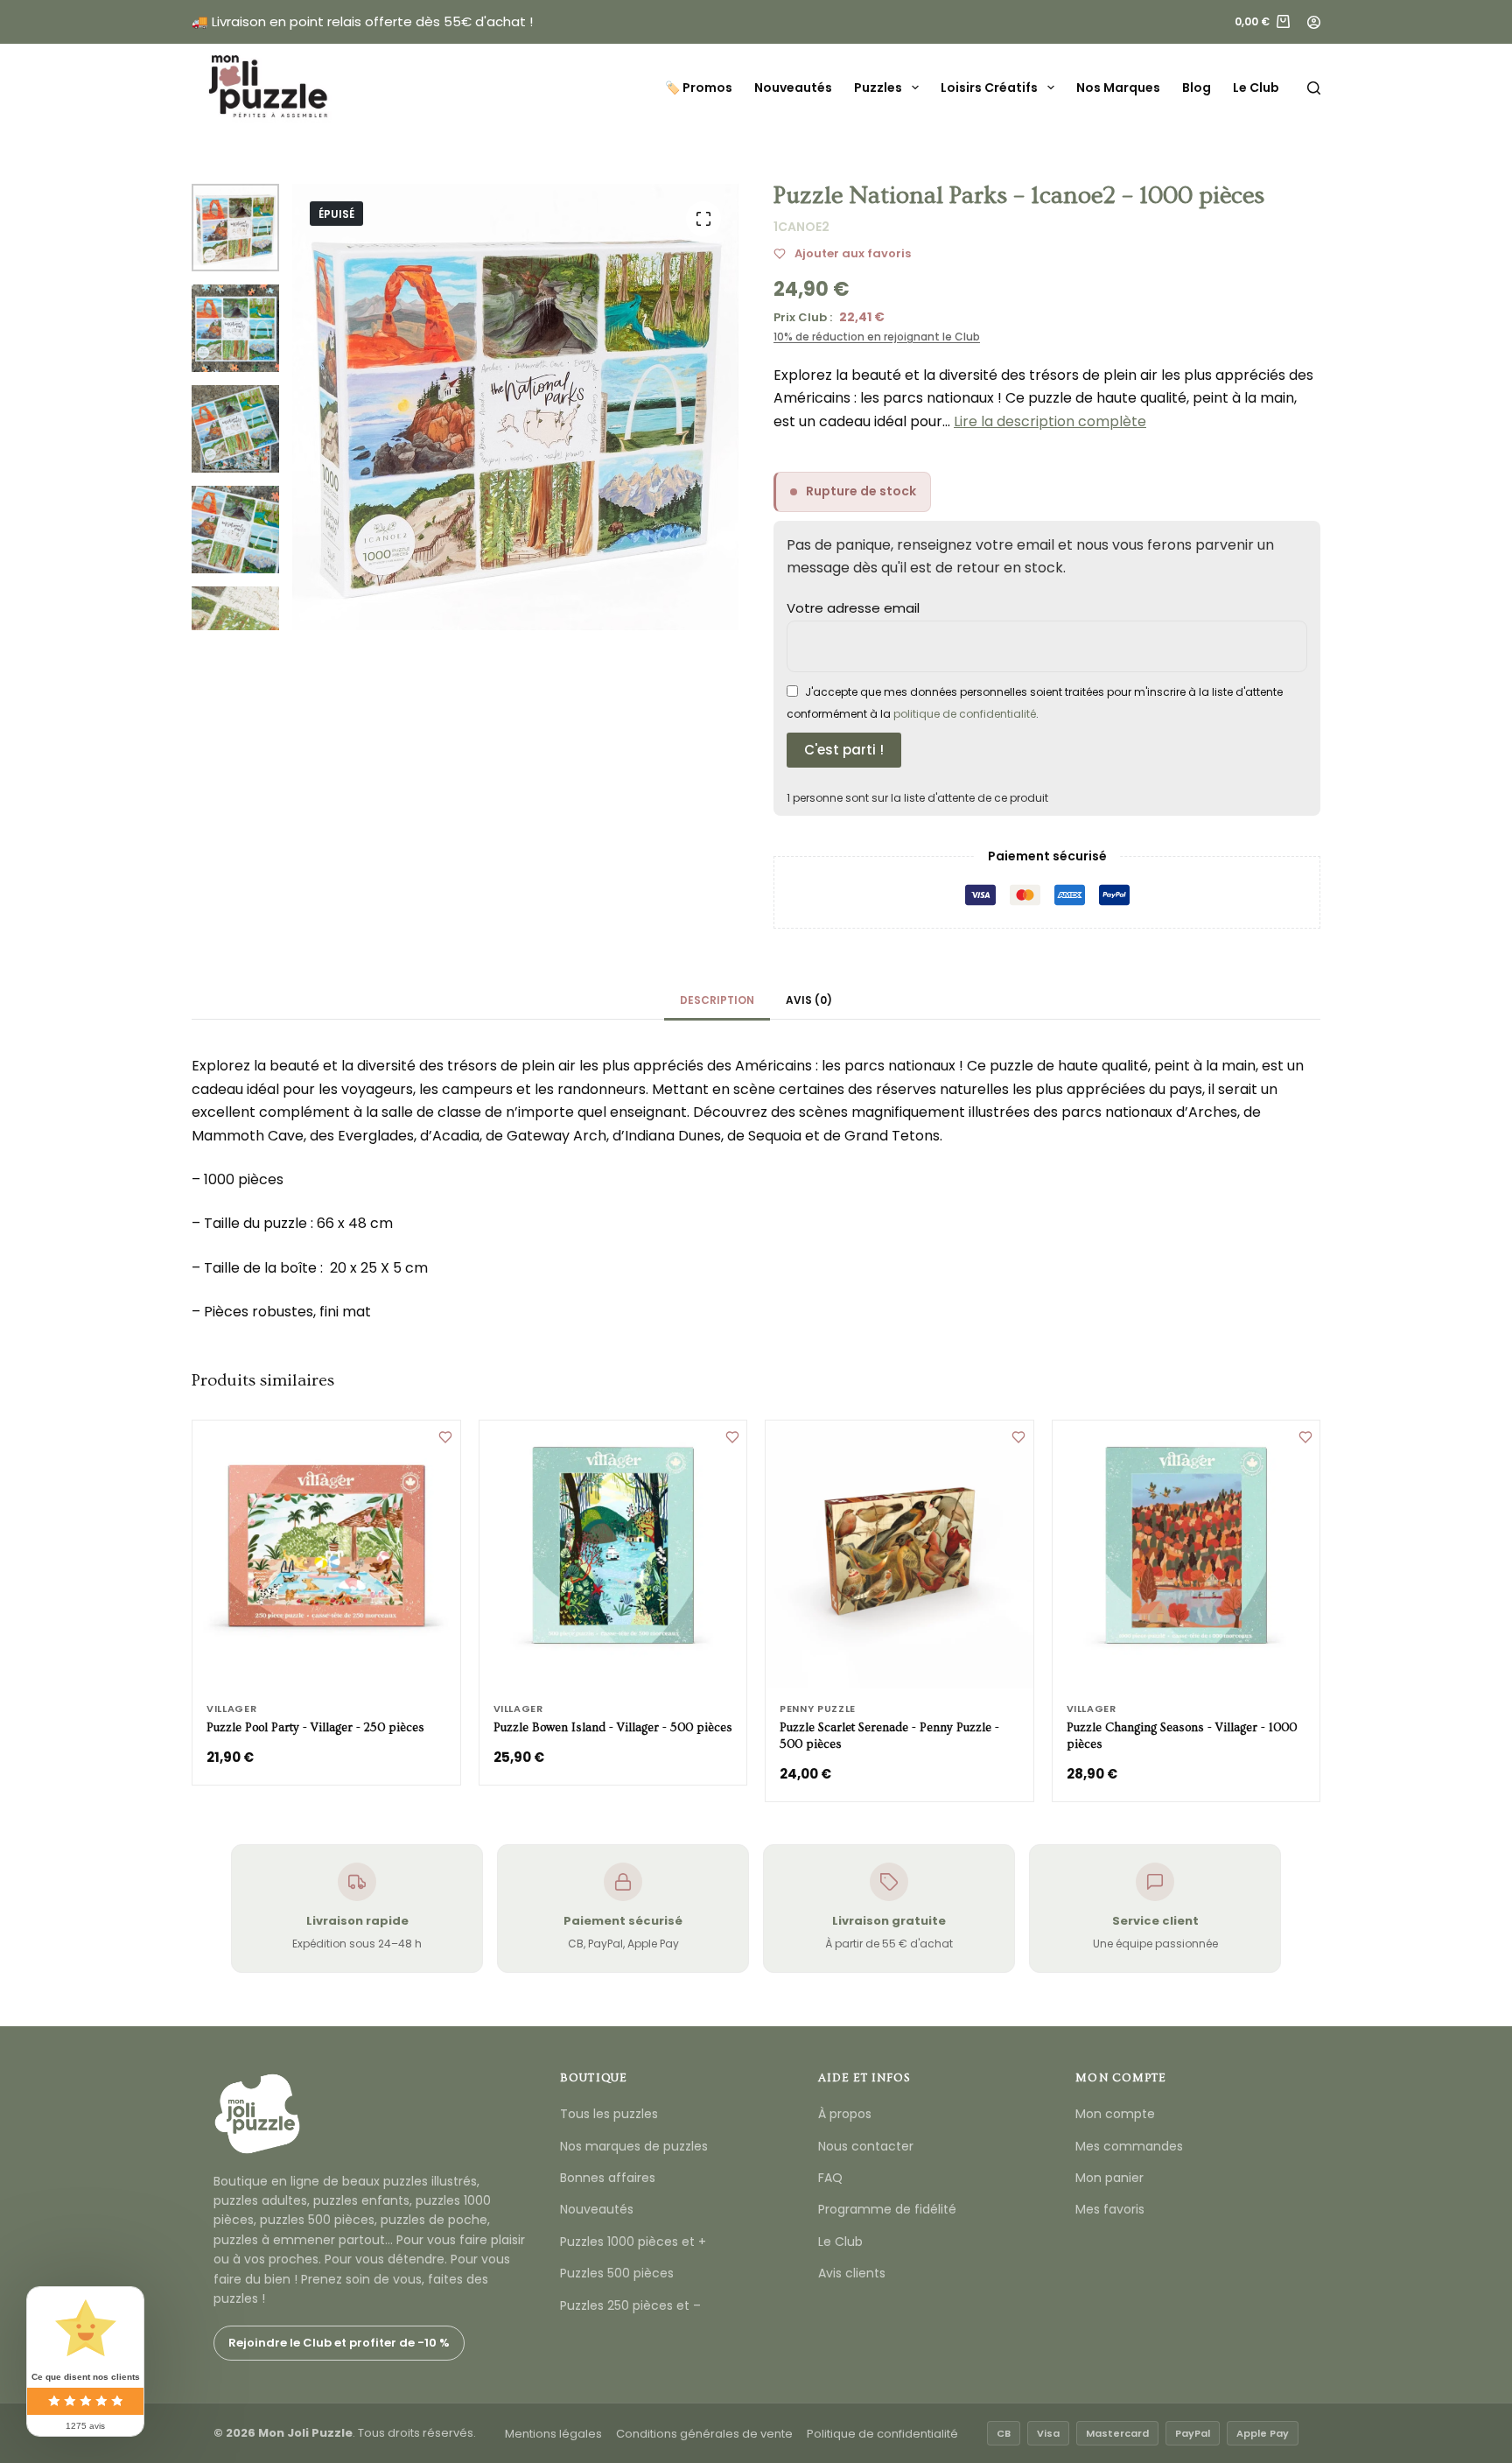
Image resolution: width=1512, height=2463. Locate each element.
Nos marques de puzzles (634, 2146)
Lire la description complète (1050, 421)
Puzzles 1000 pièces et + (633, 2242)
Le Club (1256, 88)
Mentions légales (553, 2434)
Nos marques (1118, 88)
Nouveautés (793, 88)
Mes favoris (1110, 2209)
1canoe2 (801, 227)
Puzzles (878, 88)
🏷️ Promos (699, 88)
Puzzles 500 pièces (617, 2273)
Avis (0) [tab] (809, 1000)
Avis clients (852, 2273)
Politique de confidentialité (882, 2434)
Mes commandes (1129, 2146)
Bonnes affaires (608, 2178)
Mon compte (1115, 2114)
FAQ (830, 2178)
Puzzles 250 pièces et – (630, 2305)
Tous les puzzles (609, 2114)
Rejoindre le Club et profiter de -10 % (339, 2343)
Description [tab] (717, 1000)
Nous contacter (866, 2146)
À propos (845, 2114)
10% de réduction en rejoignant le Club (877, 337)
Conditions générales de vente (704, 2434)
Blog (1197, 88)
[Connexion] (1314, 22)
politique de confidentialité (965, 714)
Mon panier (1109, 2178)
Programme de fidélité (887, 2209)
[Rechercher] (1314, 88)
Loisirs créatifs (989, 88)
